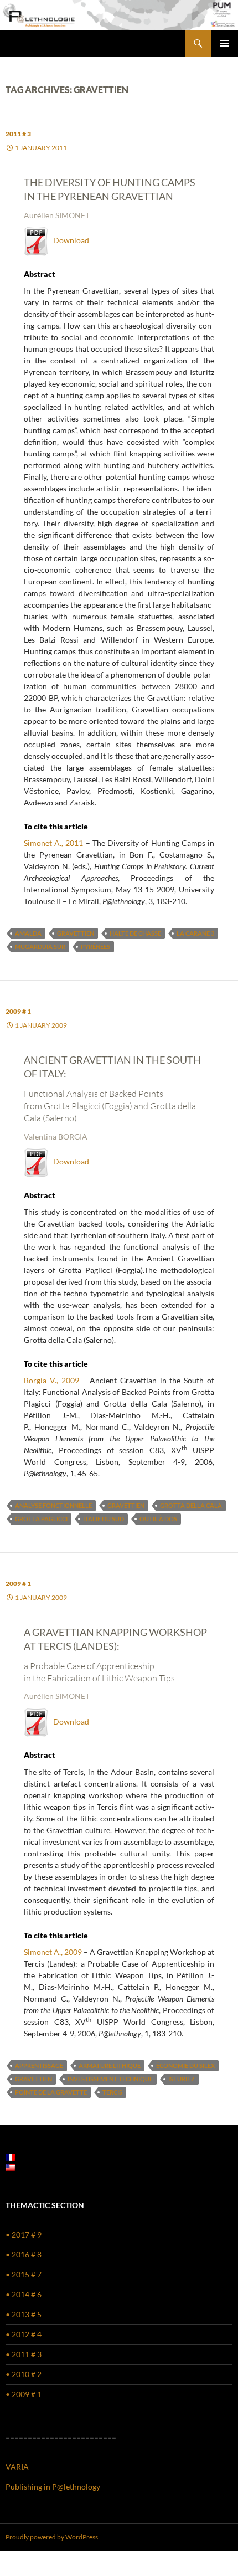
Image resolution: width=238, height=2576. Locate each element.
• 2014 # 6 (24, 2294)
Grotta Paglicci (41, 1519)
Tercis (112, 2092)
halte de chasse (135, 933)
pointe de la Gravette (51, 2092)
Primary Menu (225, 43)
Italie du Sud (104, 1519)
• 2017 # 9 (24, 2234)
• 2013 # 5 (24, 2314)
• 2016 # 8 (24, 2254)
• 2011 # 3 (24, 2354)
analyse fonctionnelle (53, 1505)
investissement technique (110, 2079)
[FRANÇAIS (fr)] (11, 2157)
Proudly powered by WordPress (52, 2537)
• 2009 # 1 (24, 2394)
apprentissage (39, 2066)
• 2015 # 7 (24, 2274)
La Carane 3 (195, 933)
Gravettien (76, 933)
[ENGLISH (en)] (11, 2167)
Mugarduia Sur (40, 946)
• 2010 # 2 (24, 2374)
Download (69, 240)
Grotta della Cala (191, 1505)
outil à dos (158, 1519)
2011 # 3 (18, 134)
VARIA (17, 2467)
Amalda (28, 933)
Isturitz (182, 2079)
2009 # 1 (18, 1011)
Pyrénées (95, 946)
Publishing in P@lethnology (53, 2487)
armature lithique (110, 2066)
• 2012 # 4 (24, 2334)
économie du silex (185, 2066)
